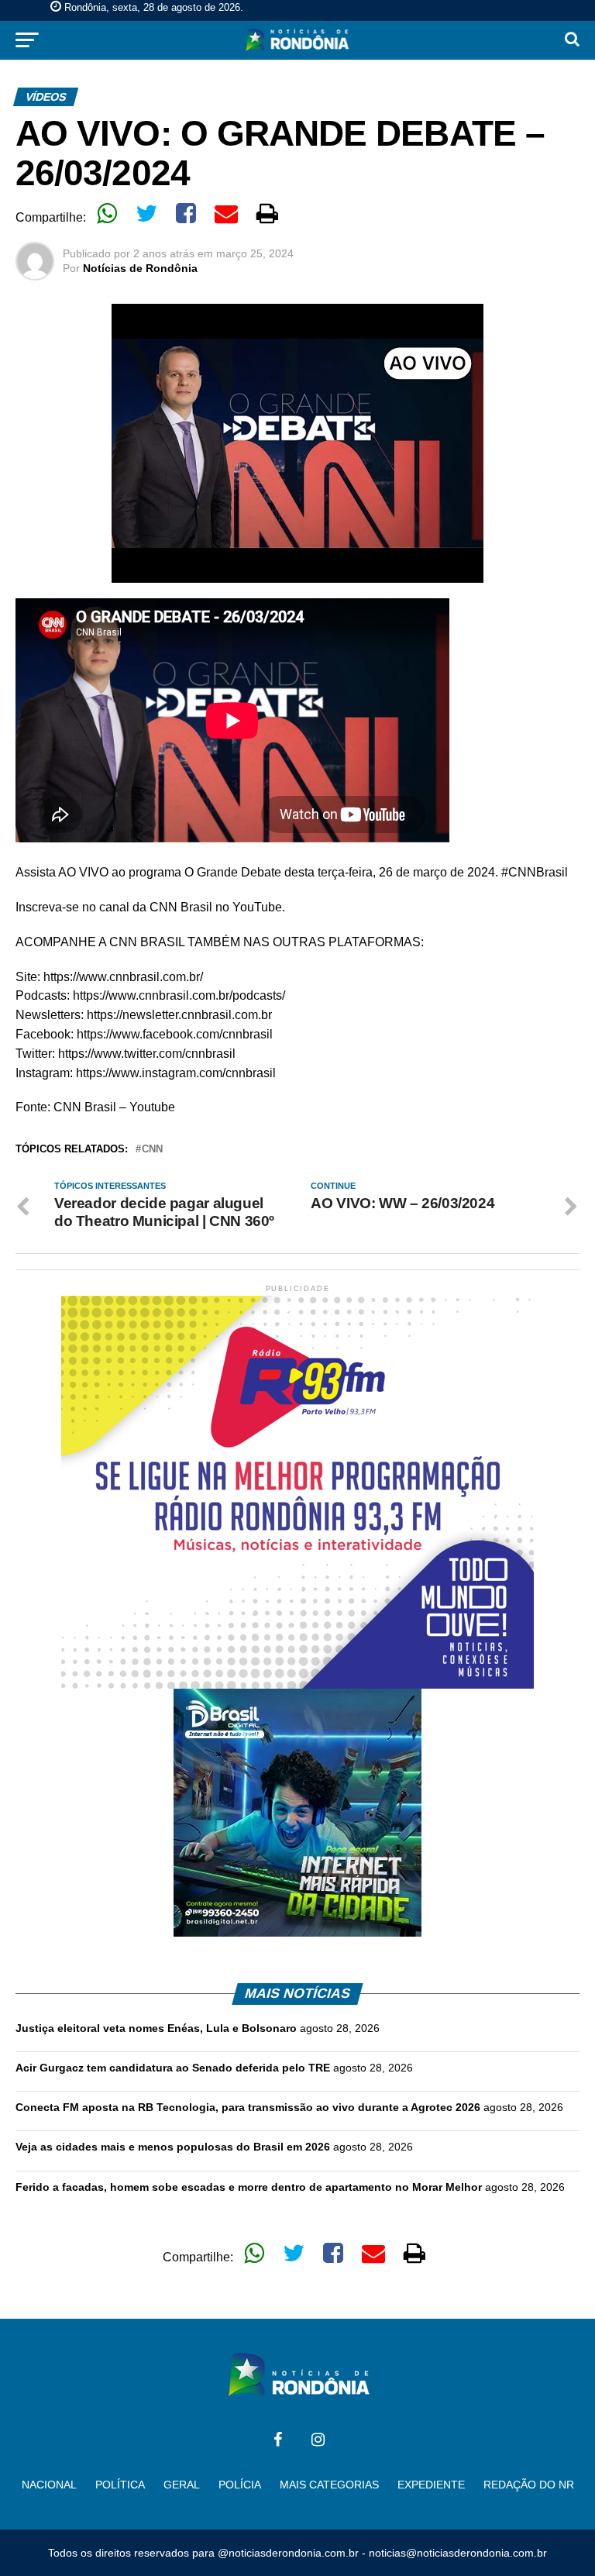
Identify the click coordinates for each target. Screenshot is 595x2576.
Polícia (240, 2485)
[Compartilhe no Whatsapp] (107, 213)
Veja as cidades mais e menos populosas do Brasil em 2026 (173, 2147)
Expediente (431, 2485)
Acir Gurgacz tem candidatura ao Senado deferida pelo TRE (173, 2068)
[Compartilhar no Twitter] (146, 213)
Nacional (49, 2485)
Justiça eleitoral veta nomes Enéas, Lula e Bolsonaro (156, 2028)
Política (120, 2485)
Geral (182, 2485)
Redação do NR (529, 2485)
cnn (152, 1150)
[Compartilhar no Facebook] (186, 213)
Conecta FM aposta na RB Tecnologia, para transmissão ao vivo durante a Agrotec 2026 (248, 2107)
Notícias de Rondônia (140, 268)
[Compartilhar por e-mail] (226, 213)
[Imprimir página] (267, 213)
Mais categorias (329, 2485)
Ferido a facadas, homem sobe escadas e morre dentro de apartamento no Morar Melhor (249, 2187)
